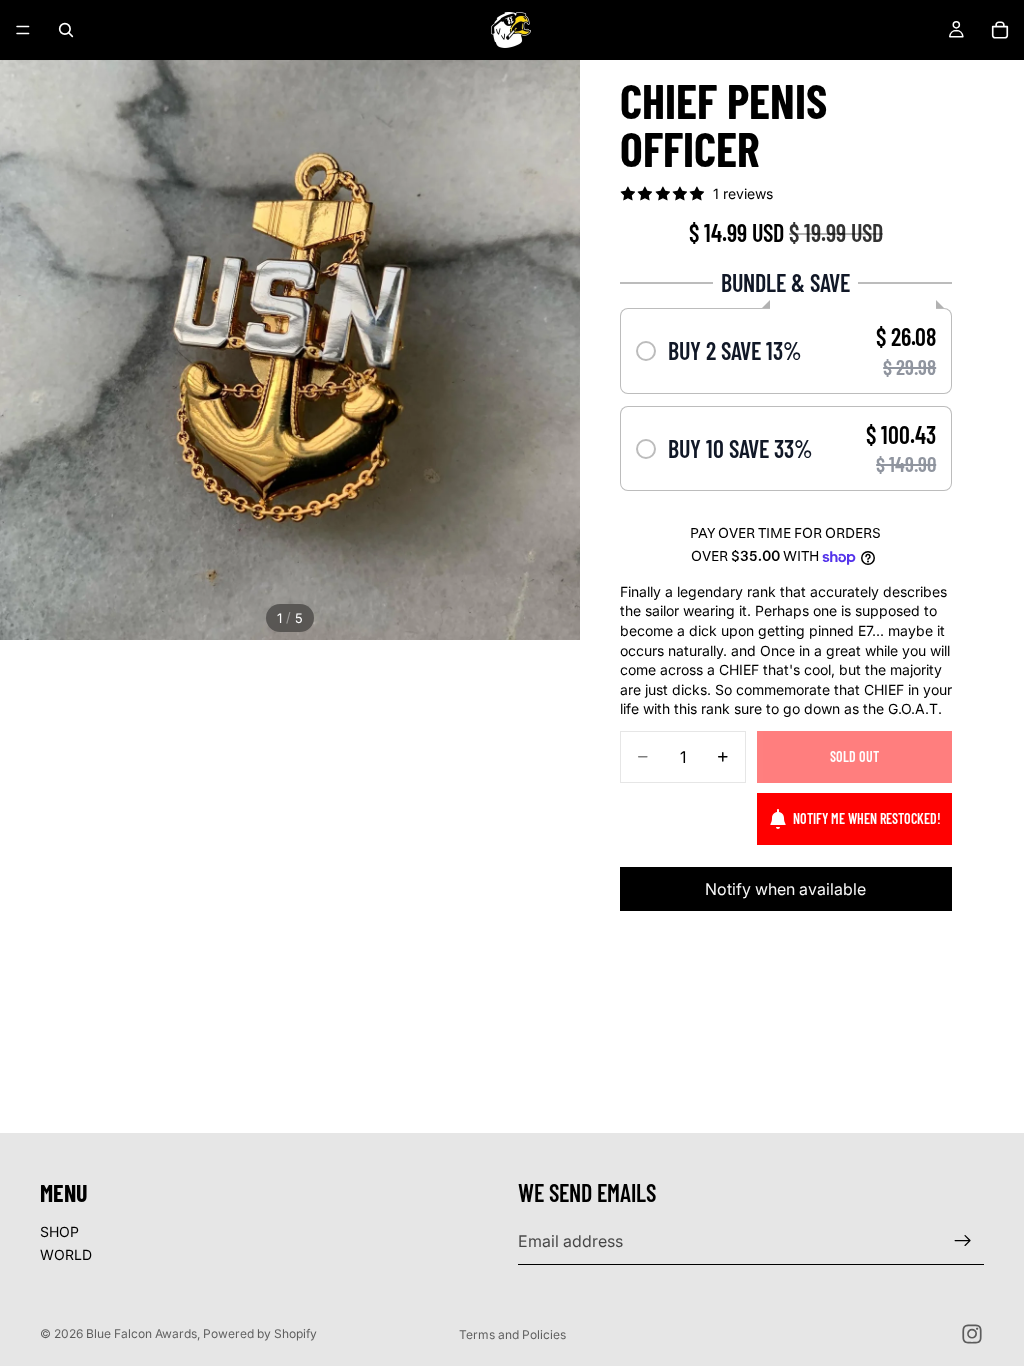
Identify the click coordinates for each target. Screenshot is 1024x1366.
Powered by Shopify (260, 1333)
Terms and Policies (512, 1334)
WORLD (66, 1254)
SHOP (59, 1231)
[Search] (66, 30)
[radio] (786, 350)
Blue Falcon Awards (141, 1333)
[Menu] (23, 30)
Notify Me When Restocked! (867, 818)
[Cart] (1000, 30)
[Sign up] (963, 1241)
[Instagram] (972, 1334)
